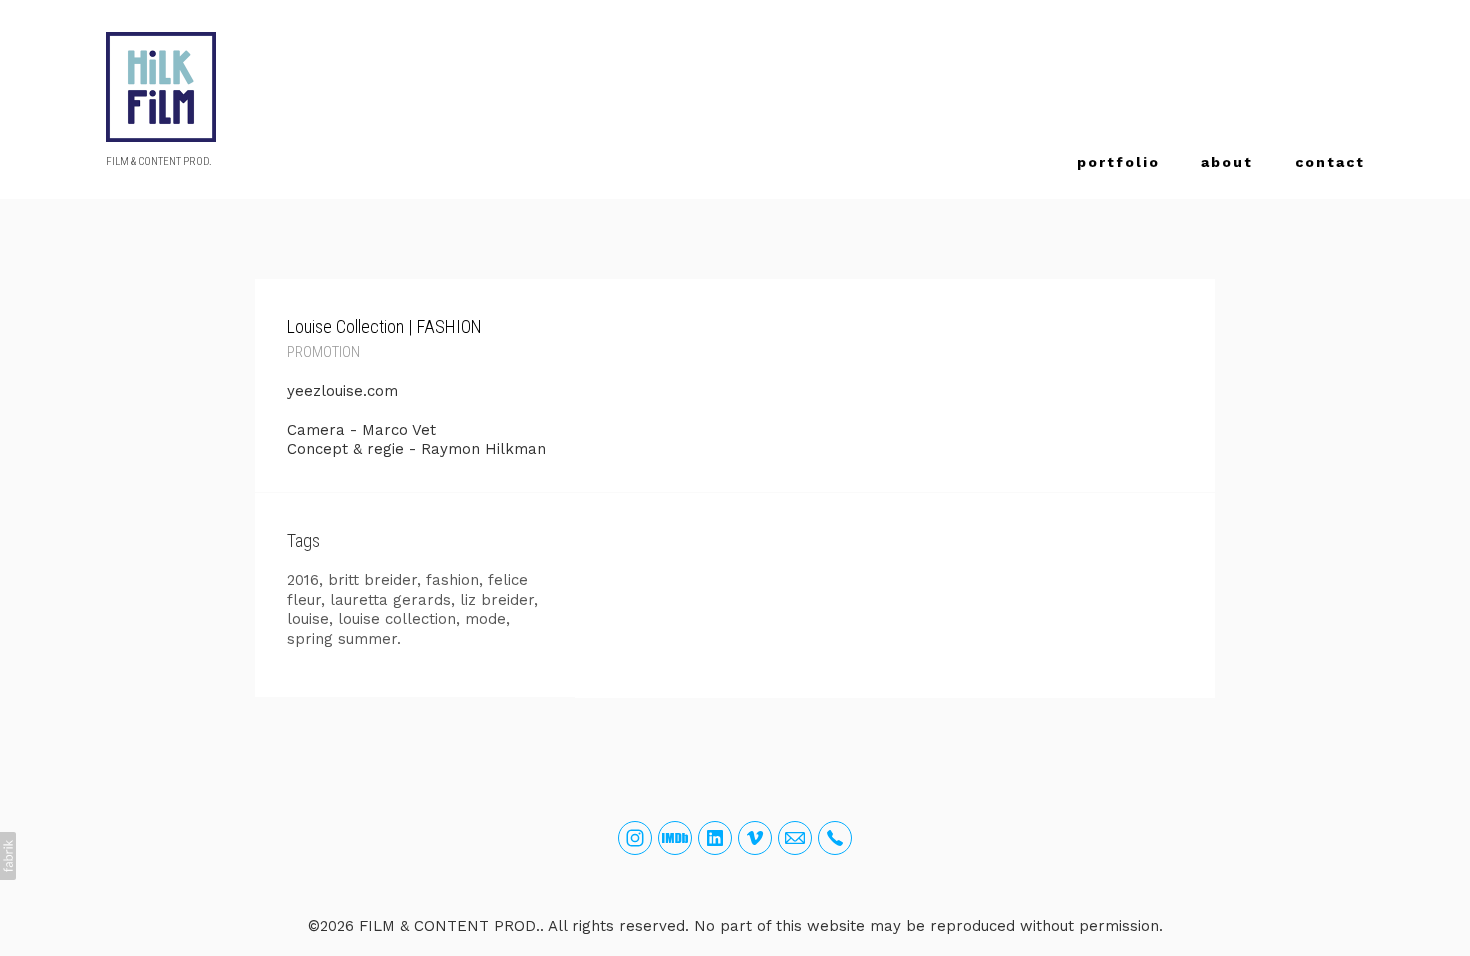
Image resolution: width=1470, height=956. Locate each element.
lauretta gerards (390, 600)
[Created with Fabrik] (8, 856)
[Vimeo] (755, 838)
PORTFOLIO (1118, 162)
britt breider (372, 580)
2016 (303, 580)
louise (308, 619)
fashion (452, 580)
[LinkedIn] (715, 838)
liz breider (497, 600)
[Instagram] (635, 838)
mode (485, 619)
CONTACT (1330, 162)
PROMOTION (323, 352)
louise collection (397, 619)
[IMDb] (675, 838)
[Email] (795, 838)
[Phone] (835, 838)
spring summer (342, 639)
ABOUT (1227, 162)
